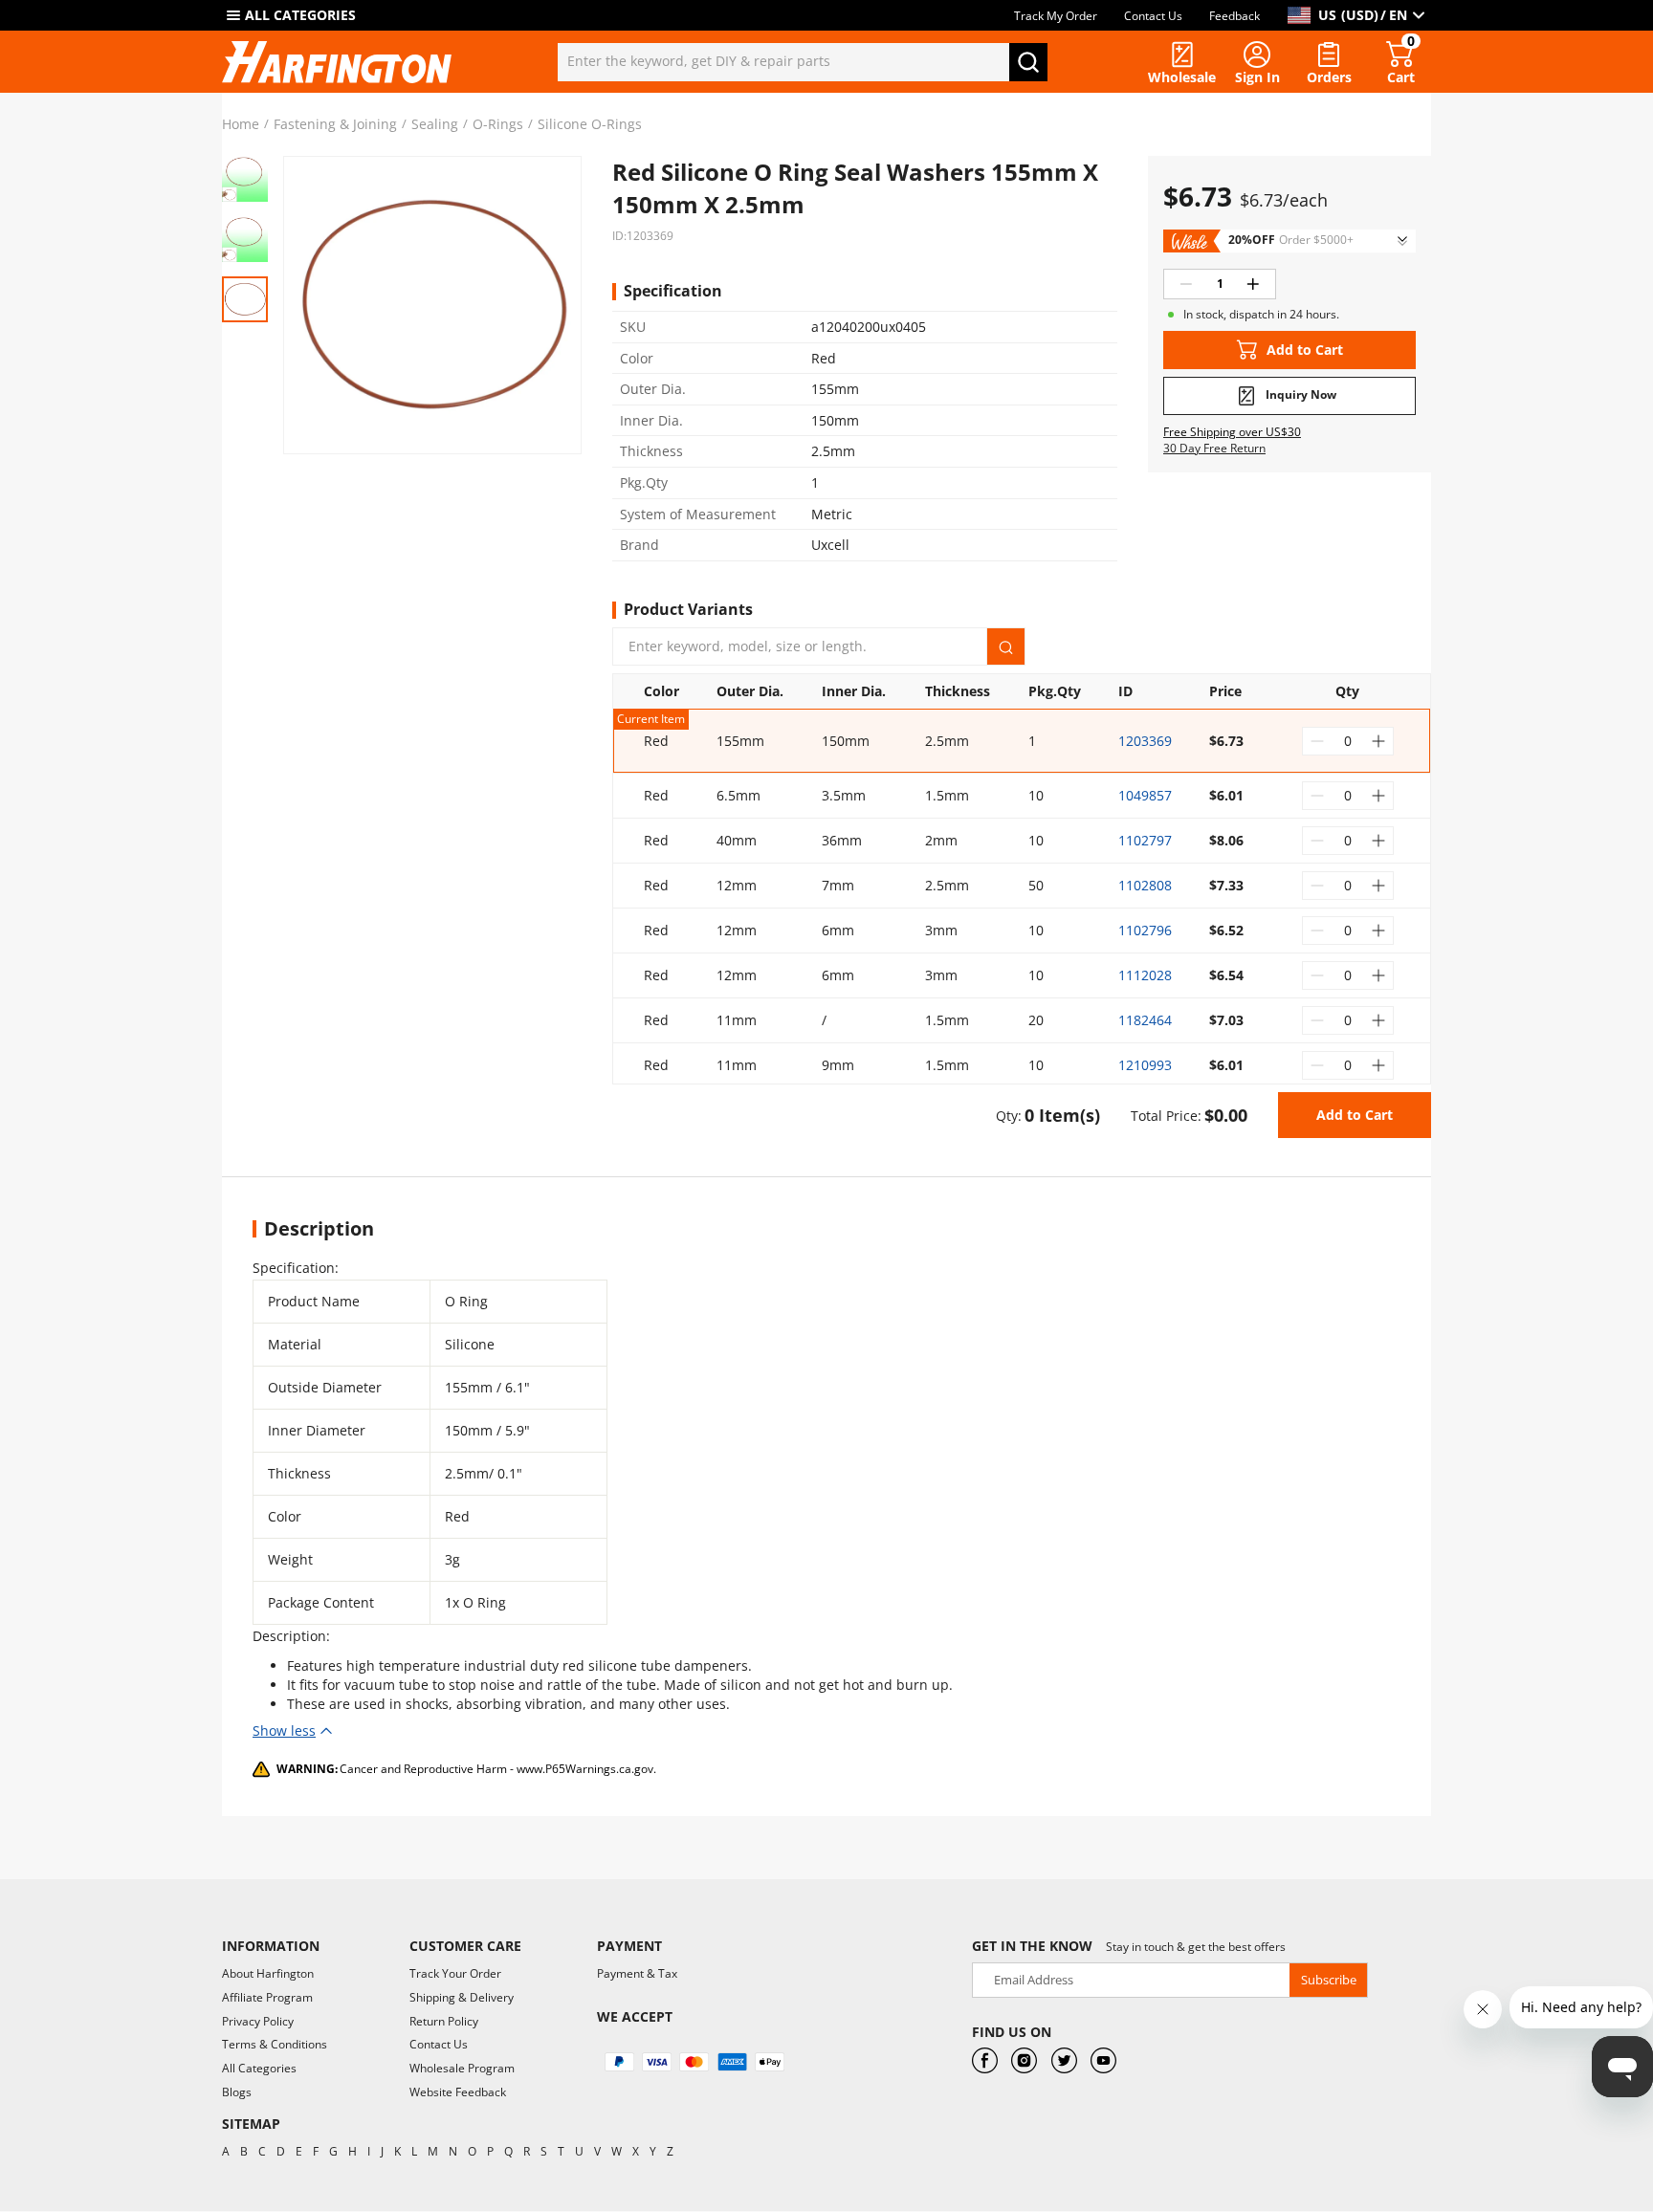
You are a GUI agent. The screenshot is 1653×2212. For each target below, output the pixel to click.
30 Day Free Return (1214, 449)
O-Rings (498, 124)
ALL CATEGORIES (300, 15)
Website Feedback (458, 2092)
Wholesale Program (462, 2068)
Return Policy (444, 2021)
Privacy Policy (258, 2021)
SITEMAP (251, 2124)
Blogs (237, 2092)
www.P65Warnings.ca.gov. (586, 1769)
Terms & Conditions (275, 2044)
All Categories (259, 2068)
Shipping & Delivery (462, 1997)
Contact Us (1153, 16)
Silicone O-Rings (590, 124)
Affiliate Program (267, 1997)
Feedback (1234, 16)
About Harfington (268, 1973)
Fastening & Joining (335, 124)
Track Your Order (455, 1973)
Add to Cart (1355, 1115)
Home (241, 124)
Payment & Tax (637, 1973)
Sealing (435, 124)
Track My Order (1056, 16)
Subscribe (1329, 1980)
